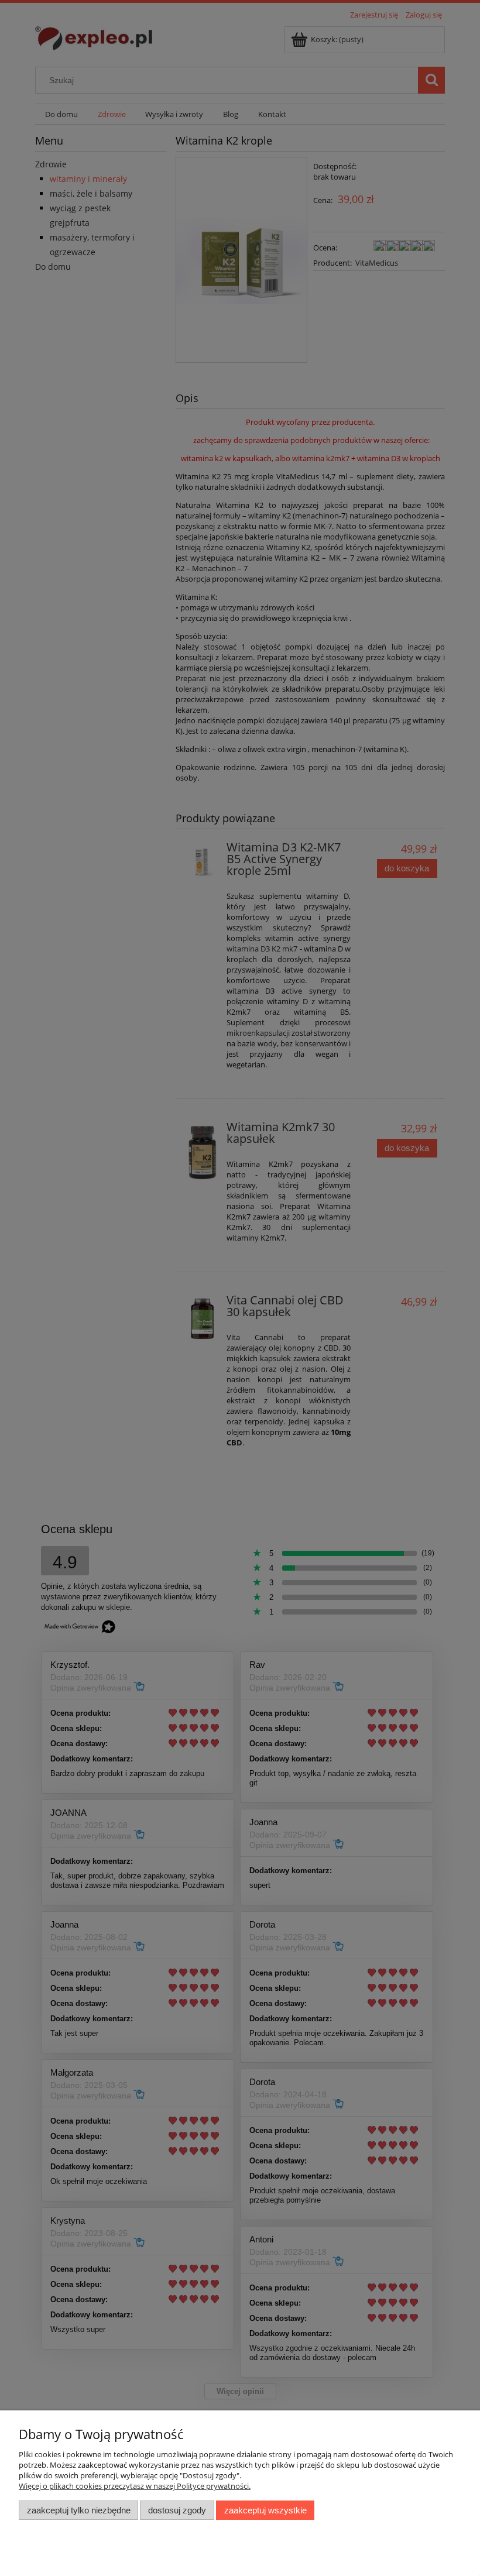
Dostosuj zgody (177, 2510)
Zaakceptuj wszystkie (265, 2510)
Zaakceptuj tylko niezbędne (79, 2510)
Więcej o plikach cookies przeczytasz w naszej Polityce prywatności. (135, 2486)
